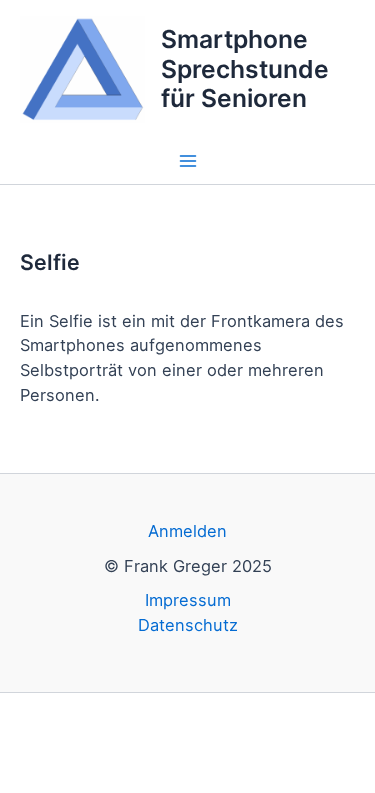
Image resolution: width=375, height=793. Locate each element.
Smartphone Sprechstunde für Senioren (245, 68)
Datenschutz (188, 625)
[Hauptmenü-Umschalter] (187, 161)
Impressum (188, 600)
